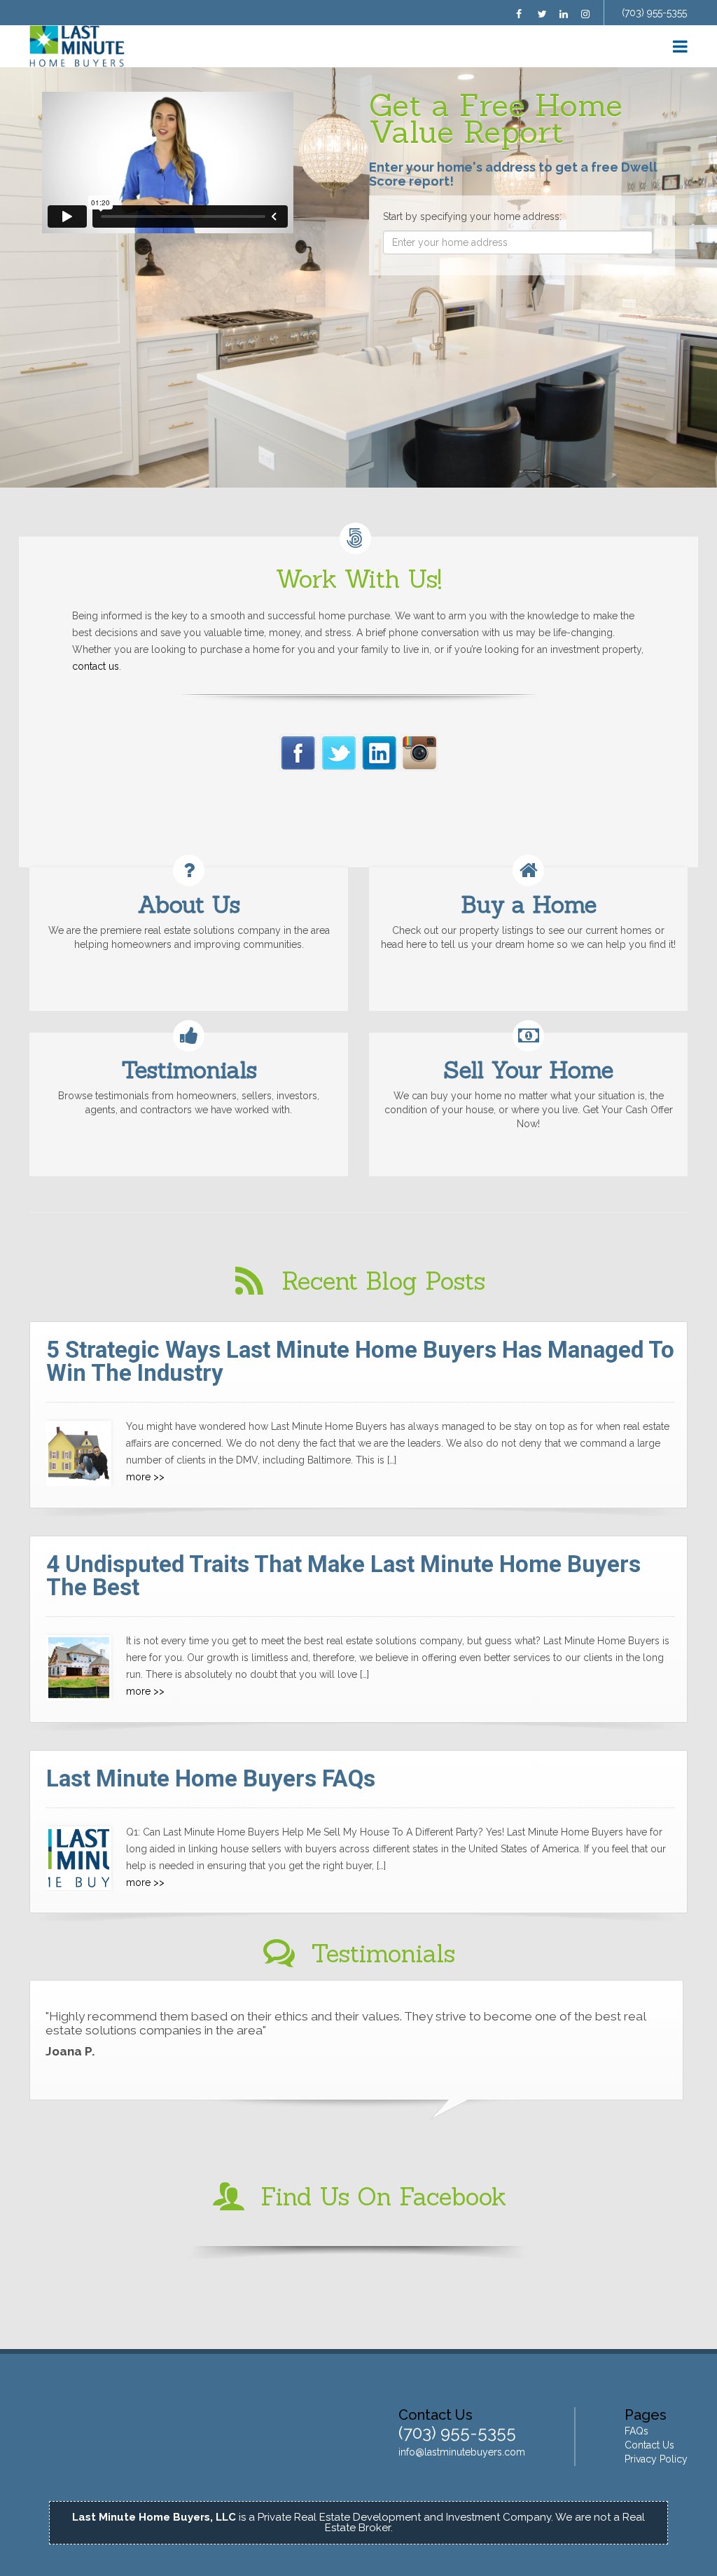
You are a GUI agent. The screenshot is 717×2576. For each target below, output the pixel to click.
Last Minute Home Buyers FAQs (211, 1778)
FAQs (636, 2431)
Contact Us (649, 2445)
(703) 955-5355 (654, 13)
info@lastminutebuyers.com (462, 2452)
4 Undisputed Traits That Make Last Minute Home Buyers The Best (343, 1576)
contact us (96, 666)
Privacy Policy (656, 2459)
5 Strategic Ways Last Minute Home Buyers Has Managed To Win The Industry (360, 1361)
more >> (145, 1477)
